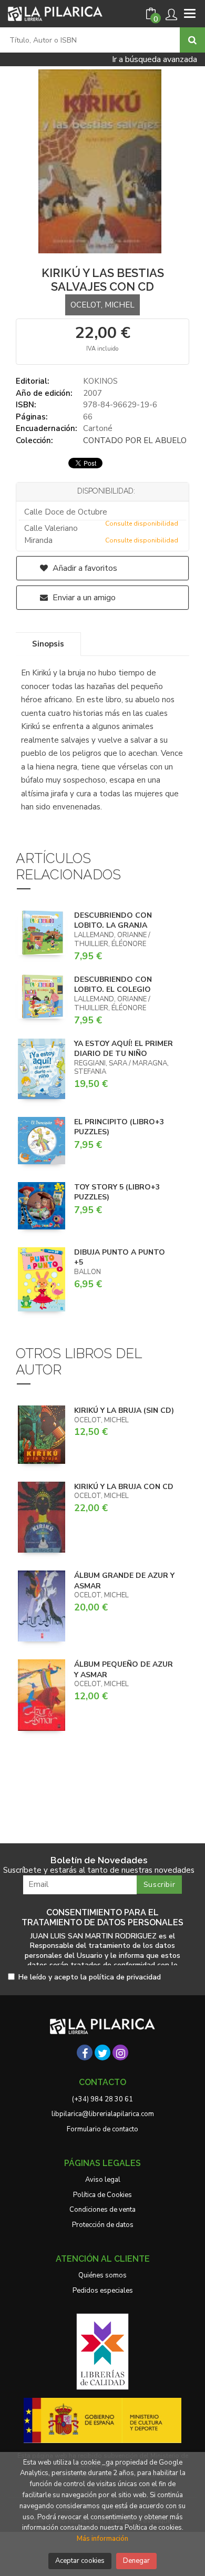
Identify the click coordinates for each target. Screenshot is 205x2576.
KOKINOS (100, 381)
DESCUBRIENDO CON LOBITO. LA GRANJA (113, 921)
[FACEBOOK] (85, 2052)
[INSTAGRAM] (120, 2052)
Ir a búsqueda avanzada (155, 59)
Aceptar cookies (80, 2561)
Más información (102, 2539)
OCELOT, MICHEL (102, 305)
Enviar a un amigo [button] (83, 598)
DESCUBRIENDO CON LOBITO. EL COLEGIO (113, 985)
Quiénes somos (102, 2275)
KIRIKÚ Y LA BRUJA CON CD (124, 1487)
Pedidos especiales (103, 2291)
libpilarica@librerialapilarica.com (103, 2114)
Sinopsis (48, 644)
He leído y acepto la (90, 1978)
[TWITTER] (102, 2052)
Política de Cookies (102, 2195)
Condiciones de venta (102, 2210)
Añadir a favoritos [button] (84, 568)
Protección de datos (103, 2225)
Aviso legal (103, 2180)
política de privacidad (125, 1977)
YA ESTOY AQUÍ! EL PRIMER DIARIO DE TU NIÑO (124, 1049)
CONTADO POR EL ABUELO (135, 440)
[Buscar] (192, 40)
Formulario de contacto (102, 2129)
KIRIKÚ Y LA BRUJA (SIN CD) (124, 1410)
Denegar (136, 2561)
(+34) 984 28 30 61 (102, 2099)
